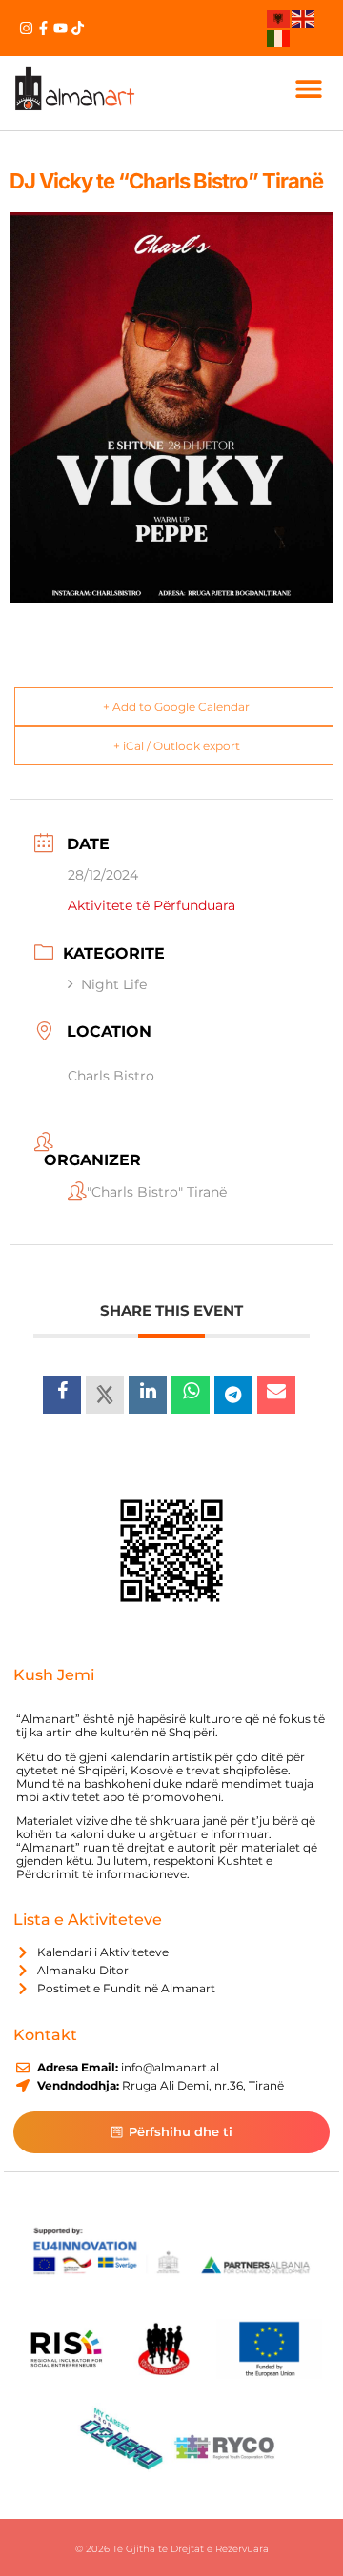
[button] (308, 88)
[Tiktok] (78, 28)
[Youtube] (61, 28)
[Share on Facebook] (62, 1395)
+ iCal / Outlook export (177, 746)
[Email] (276, 1395)
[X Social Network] (105, 1395)
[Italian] (279, 36)
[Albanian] (279, 18)
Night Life (114, 984)
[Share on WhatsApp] (191, 1395)
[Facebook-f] (43, 28)
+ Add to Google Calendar (176, 707)
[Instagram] (26, 28)
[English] (304, 18)
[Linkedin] (148, 1395)
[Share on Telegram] (233, 1395)
